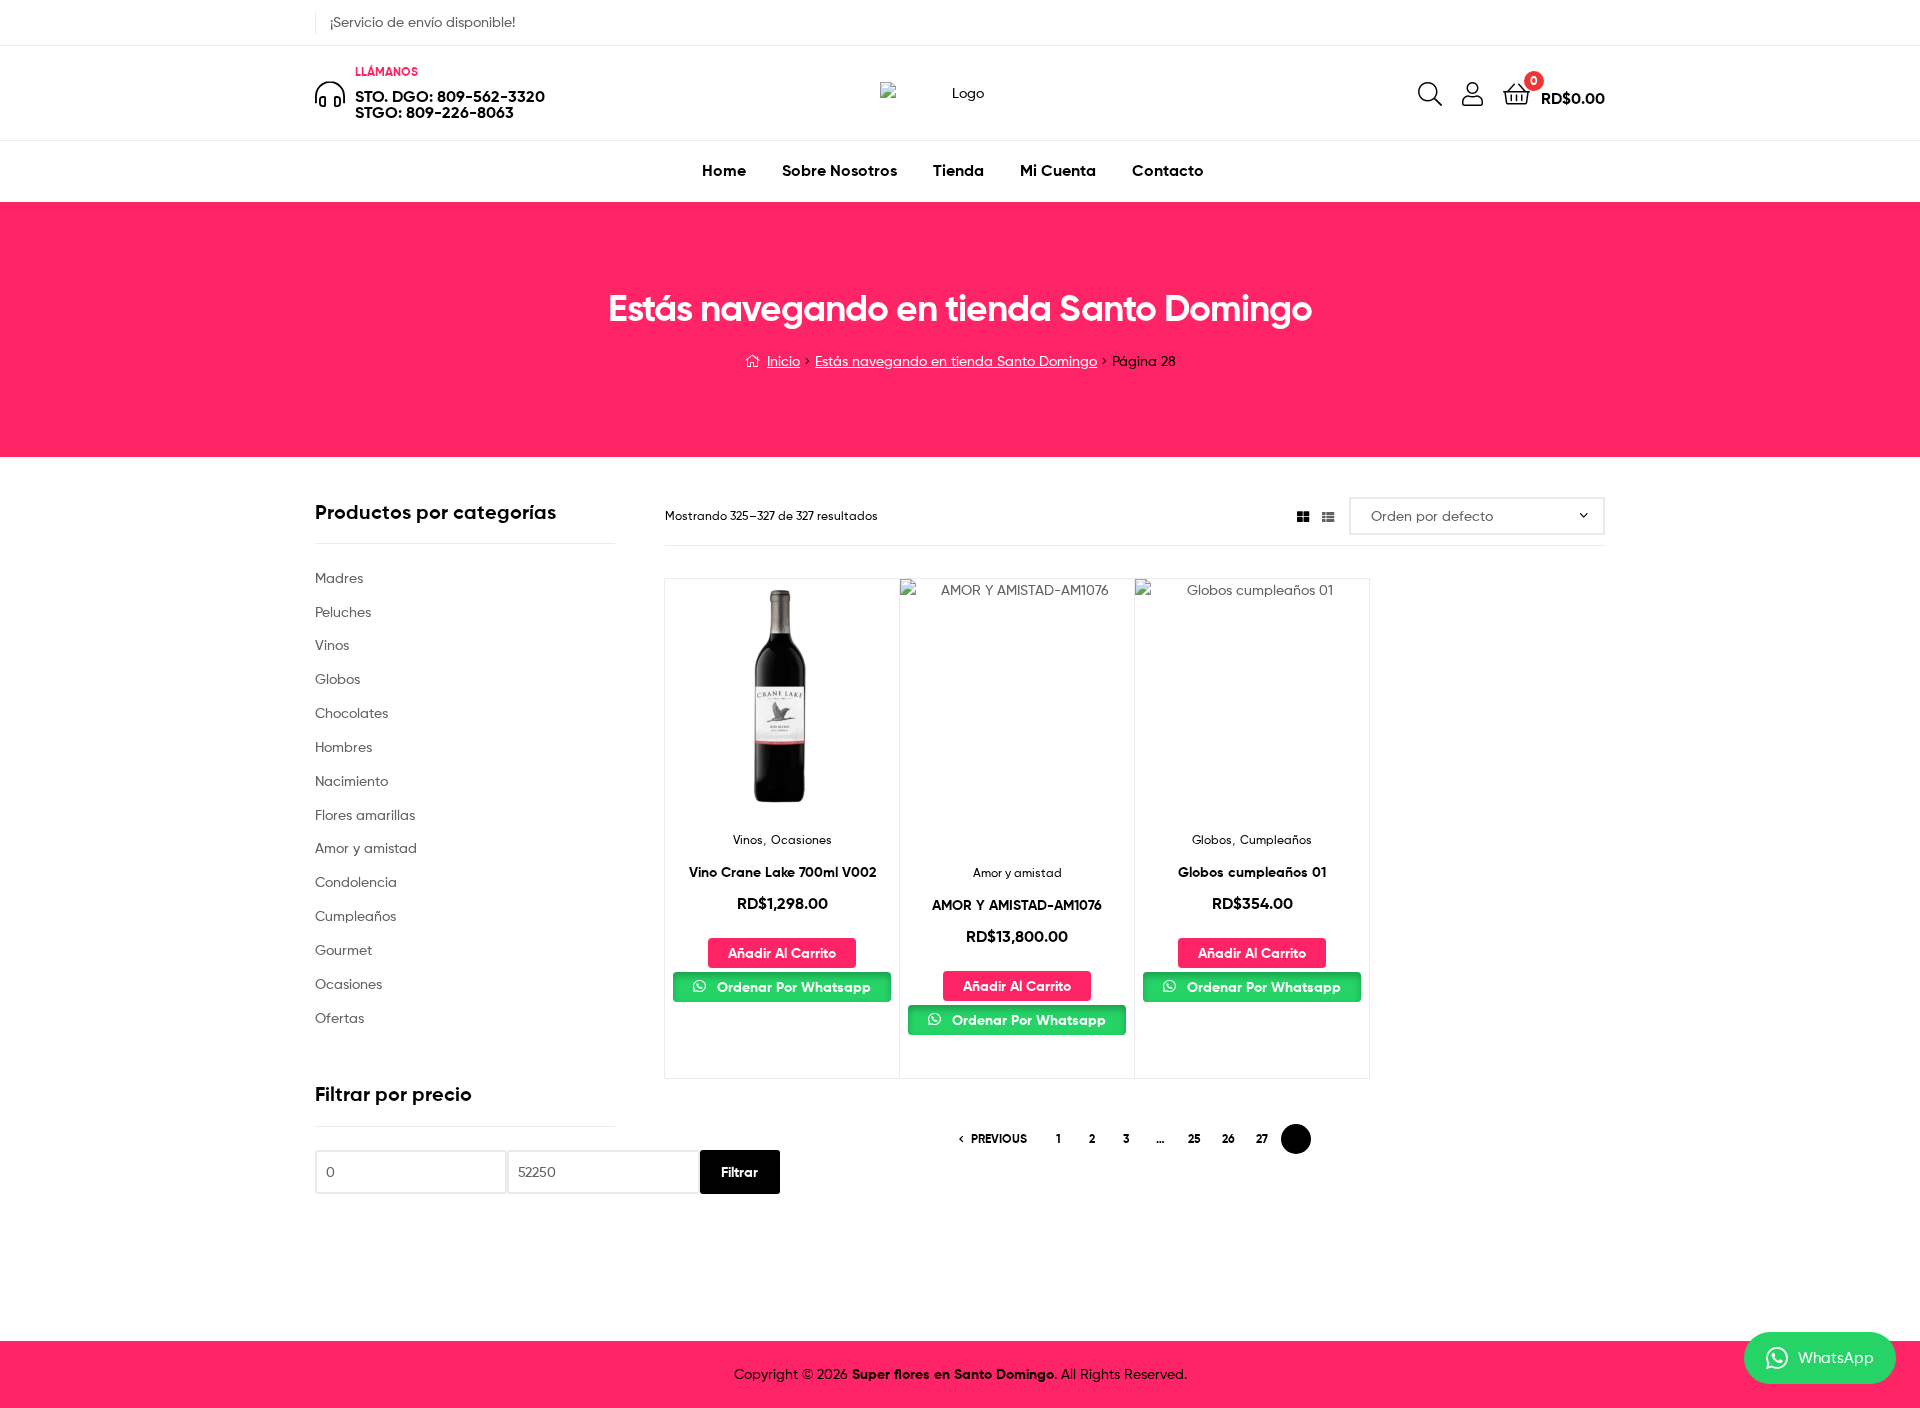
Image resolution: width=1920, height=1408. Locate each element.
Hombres (343, 746)
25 (1194, 1138)
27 (1262, 1138)
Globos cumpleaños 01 (1252, 872)
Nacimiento (351, 780)
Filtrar (739, 1172)
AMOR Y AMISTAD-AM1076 (1017, 905)
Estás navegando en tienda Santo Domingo (956, 360)
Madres (339, 577)
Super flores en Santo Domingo (953, 1374)
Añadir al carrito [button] (782, 953)
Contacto (1168, 170)
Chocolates (351, 712)
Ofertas (339, 1017)
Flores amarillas (365, 814)
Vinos (748, 839)
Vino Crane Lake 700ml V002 (782, 872)
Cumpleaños (1276, 839)
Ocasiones (801, 839)
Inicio (783, 360)
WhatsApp (1836, 1358)
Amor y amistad (1017, 872)
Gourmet (343, 949)
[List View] (1328, 515)
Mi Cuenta (1058, 170)
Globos (1212, 839)
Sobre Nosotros (839, 170)
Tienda (958, 170)
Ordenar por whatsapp (792, 987)
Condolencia (356, 881)
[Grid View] (1303, 515)
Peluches (343, 611)
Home (724, 170)
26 (1228, 1138)
